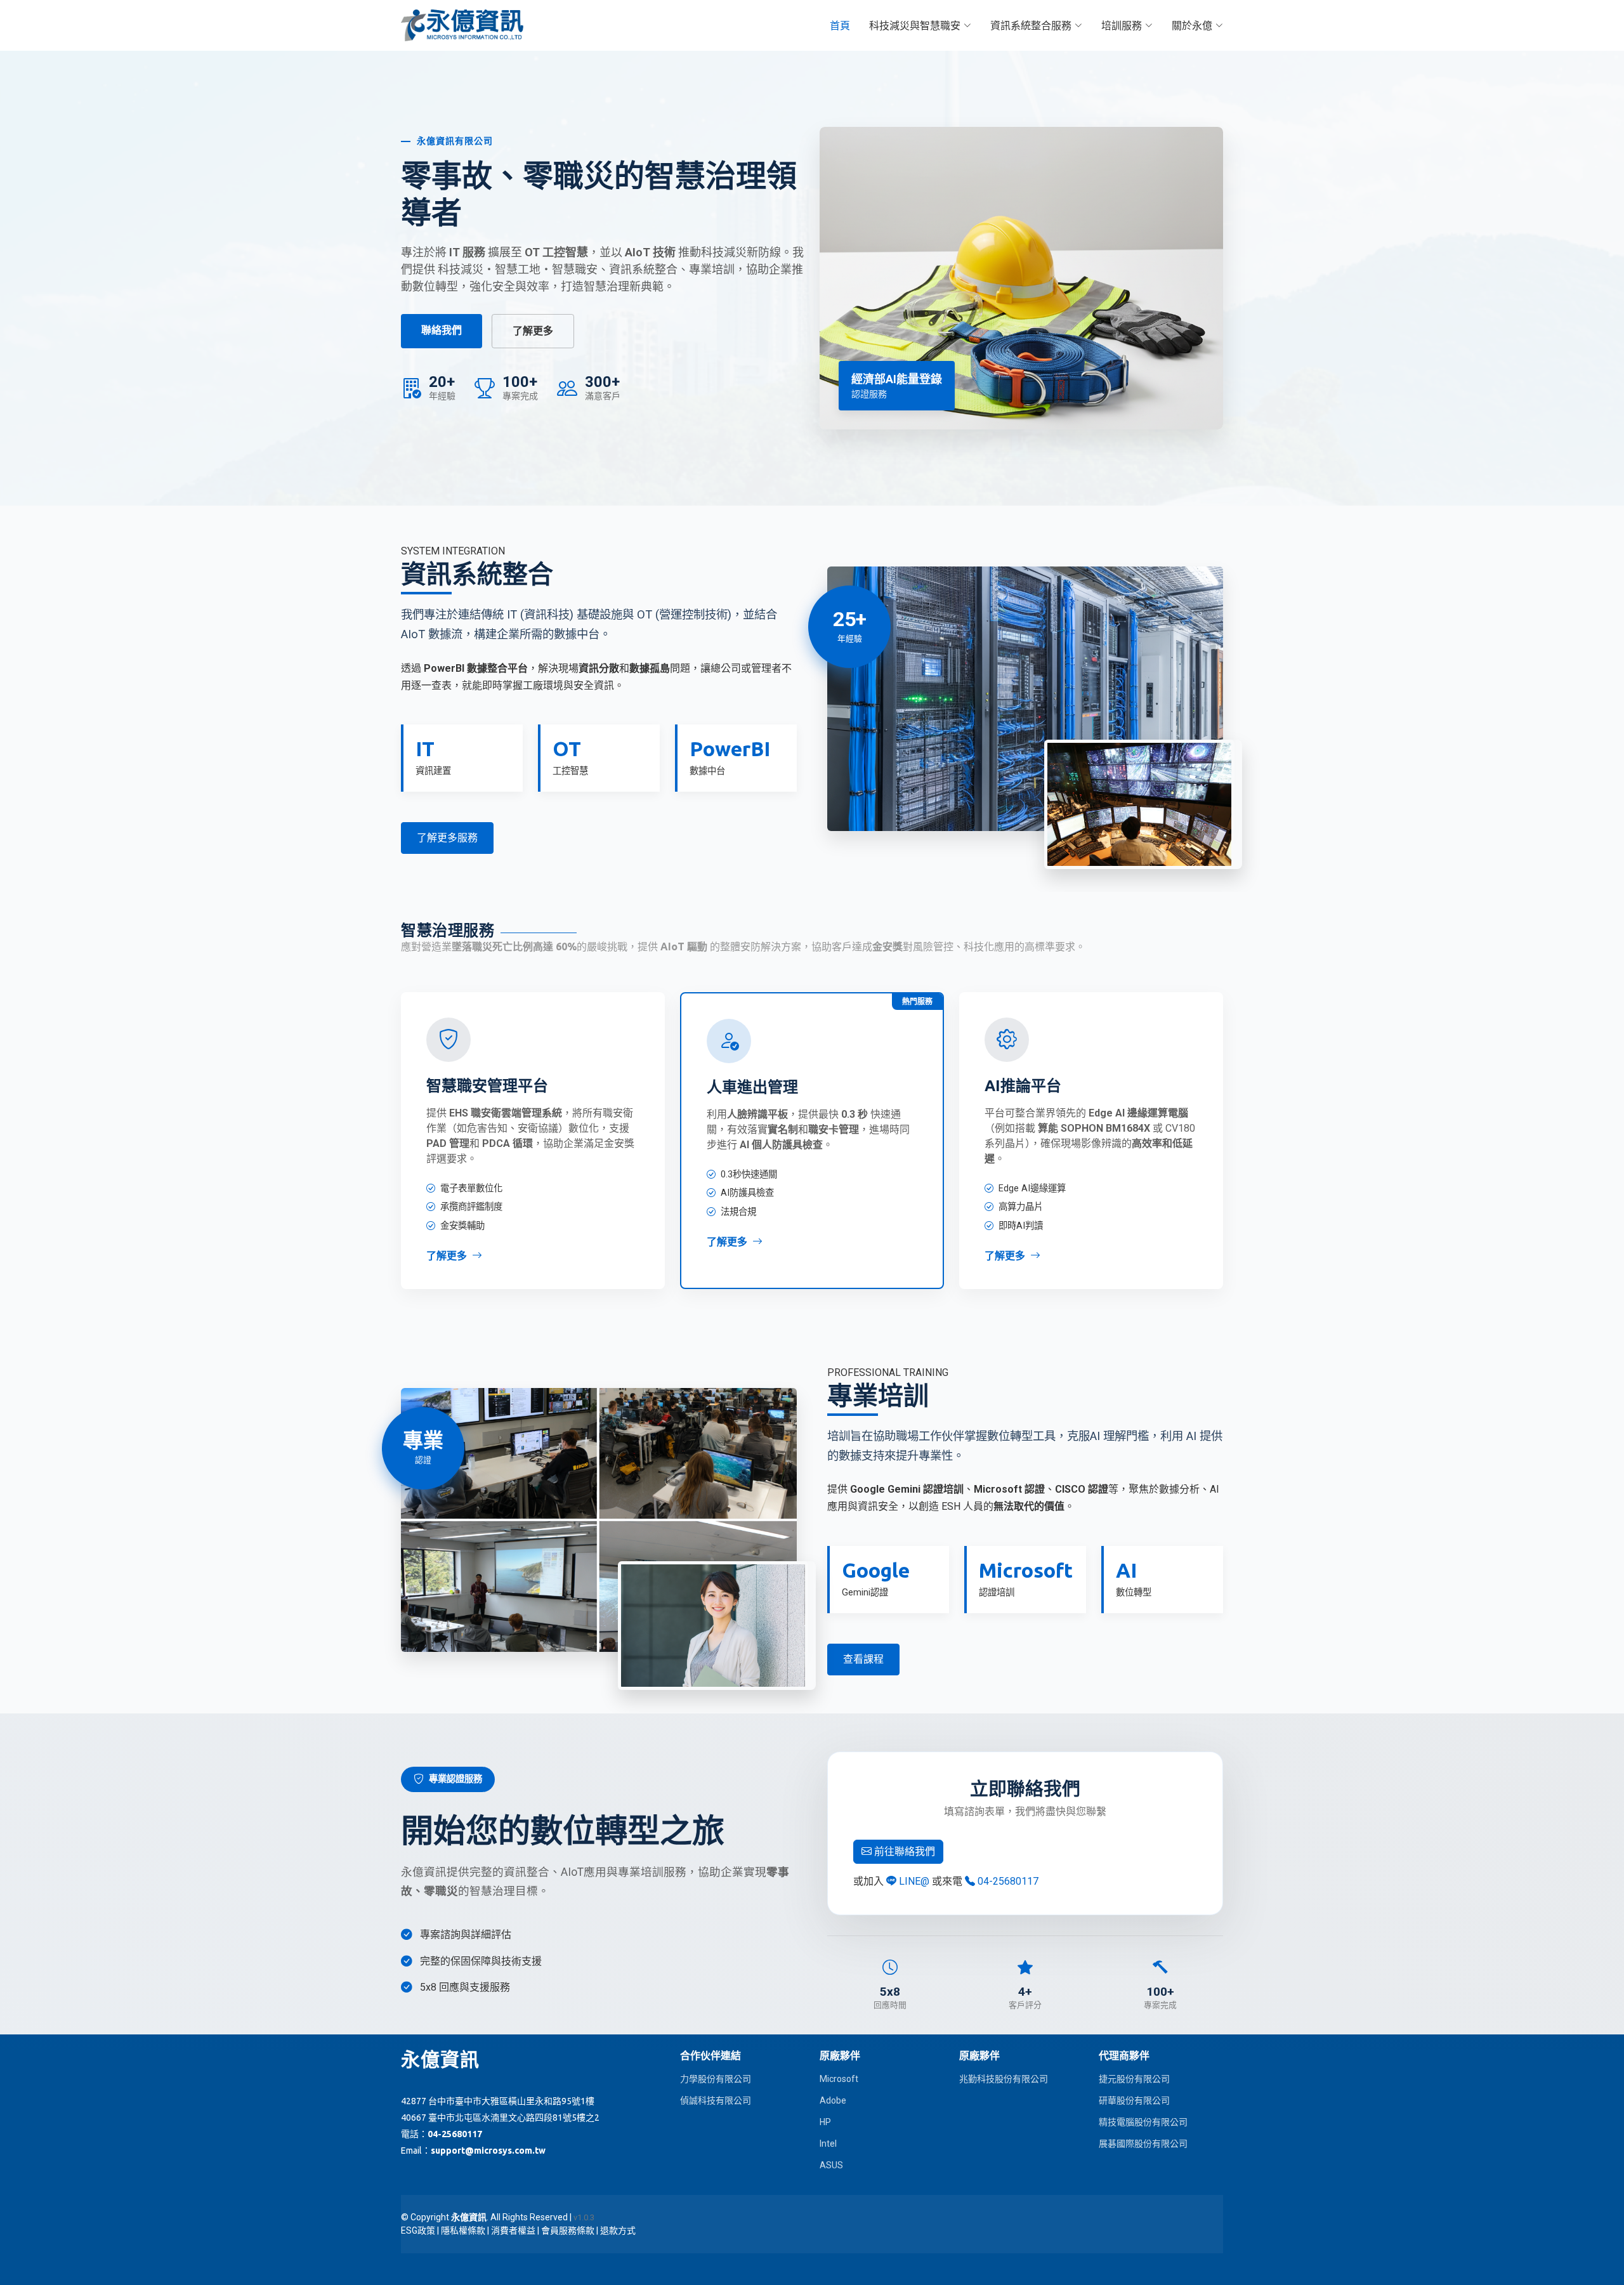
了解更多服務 (447, 838)
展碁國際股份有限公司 (1143, 2144)
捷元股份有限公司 (1134, 2079)
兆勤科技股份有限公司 (1004, 2079)
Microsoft (839, 2079)
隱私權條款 (463, 2230)
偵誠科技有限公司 (716, 2100)
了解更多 (533, 331)
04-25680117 (1007, 1881)
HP (825, 2122)
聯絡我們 (442, 330)
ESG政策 (418, 2230)
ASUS (831, 2165)
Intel (828, 2144)
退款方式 (618, 2230)
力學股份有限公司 (716, 2079)
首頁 (840, 25)
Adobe (833, 2100)
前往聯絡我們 (903, 1851)
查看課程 (863, 1659)
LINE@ (914, 1881)
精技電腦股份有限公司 (1143, 2122)
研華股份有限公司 (1134, 2100)
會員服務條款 (568, 2230)
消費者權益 (513, 2230)
